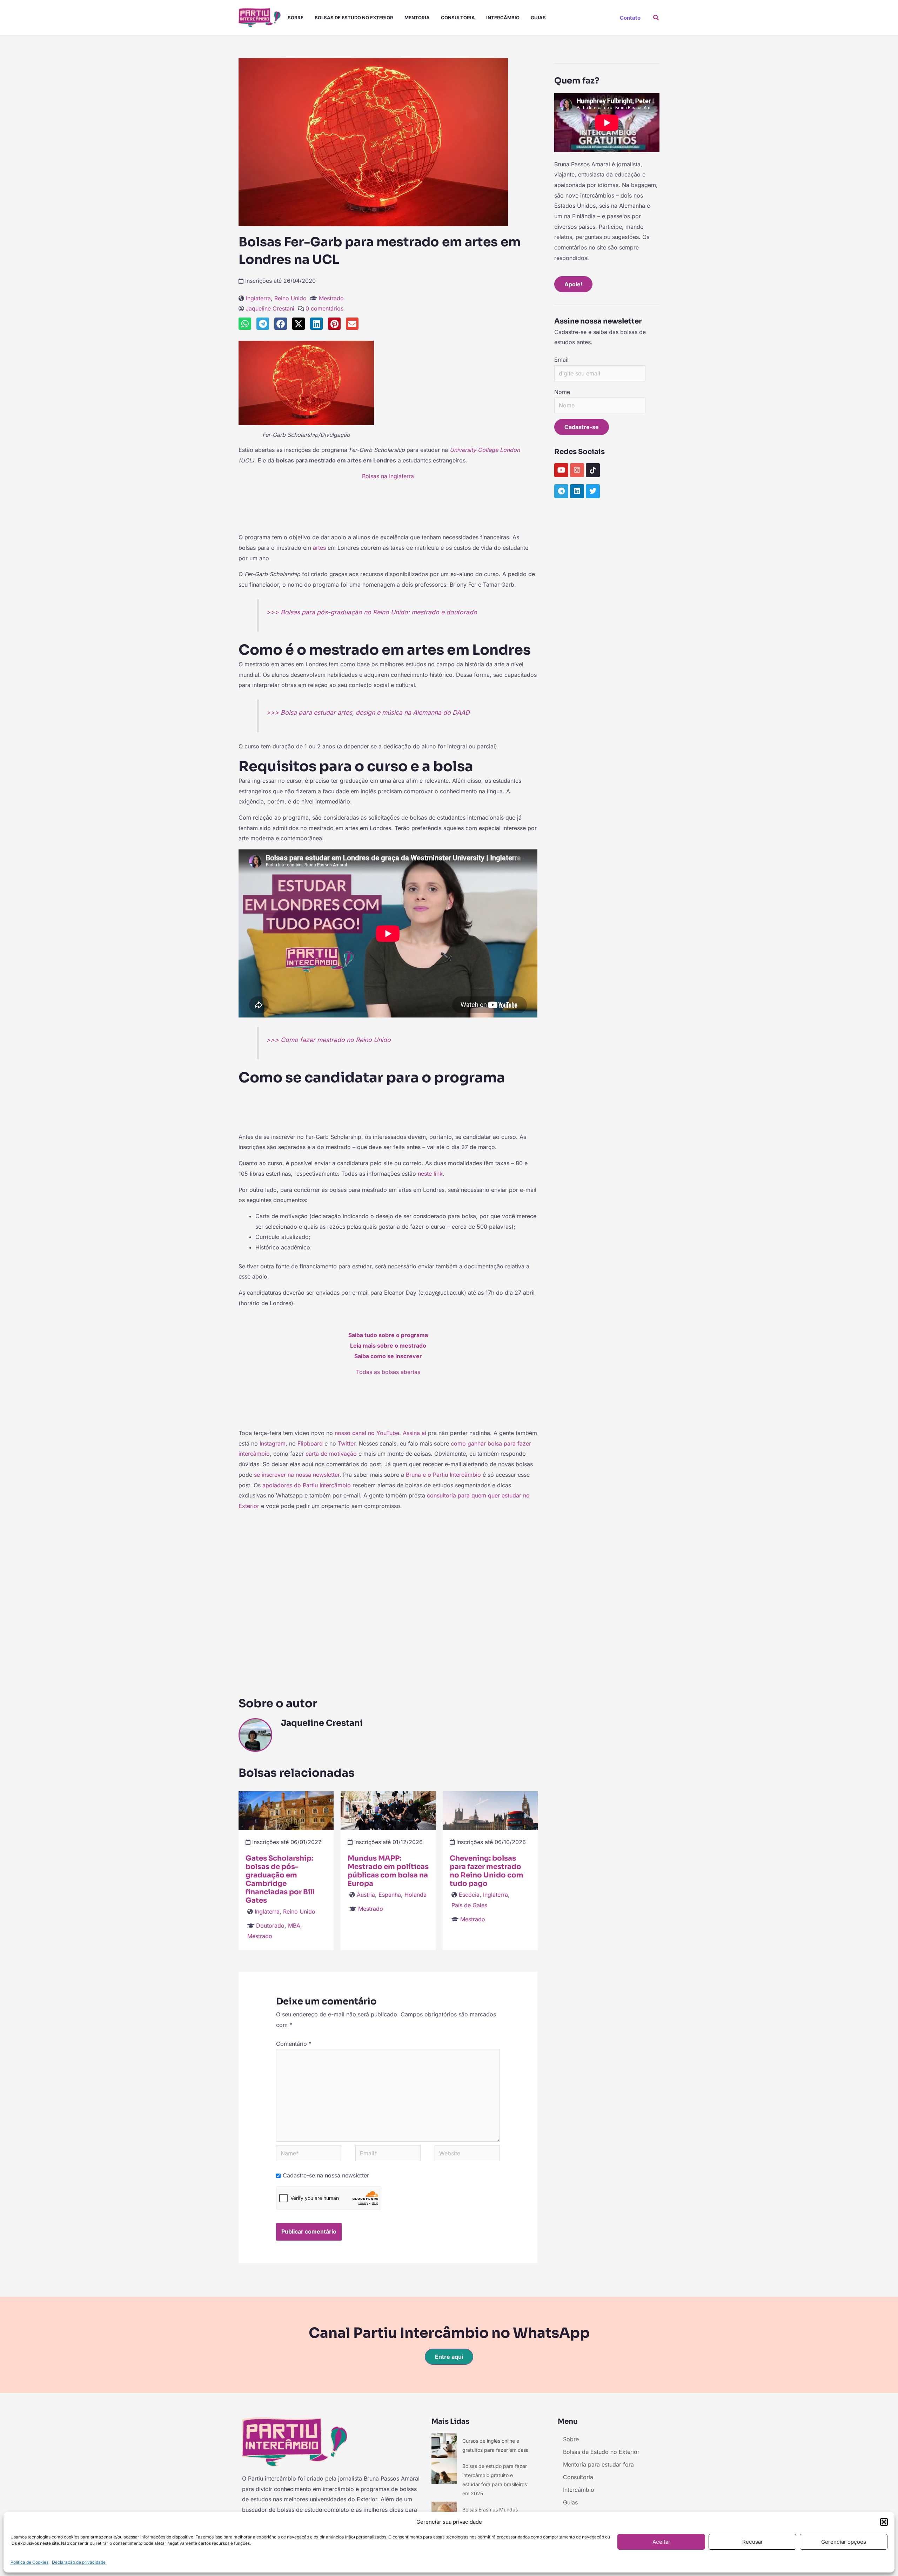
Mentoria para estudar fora (598, 2464)
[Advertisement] (388, 510)
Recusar (753, 2542)
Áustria (366, 1895)
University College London (485, 450)
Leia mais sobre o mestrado (388, 1346)
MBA (294, 1926)
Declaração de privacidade (79, 2562)
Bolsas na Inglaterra (388, 476)
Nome (562, 392)
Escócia (469, 1895)
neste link (430, 1174)
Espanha (390, 1895)
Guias (538, 18)
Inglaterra (258, 298)
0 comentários (324, 308)
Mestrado (331, 298)
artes (319, 548)
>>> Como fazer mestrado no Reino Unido (329, 1040)
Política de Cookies (29, 2562)
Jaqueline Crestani (270, 308)
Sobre (296, 18)
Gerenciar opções (844, 2542)
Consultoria (458, 18)
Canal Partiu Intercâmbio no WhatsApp (449, 2333)
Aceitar (661, 2542)
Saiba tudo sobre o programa (388, 1335)
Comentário (294, 2044)
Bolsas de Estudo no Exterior (354, 18)
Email (561, 360)
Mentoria (417, 18)
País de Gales (469, 1905)
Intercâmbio (503, 18)
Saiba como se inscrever (388, 1356)
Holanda (416, 1895)
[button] (884, 2522)
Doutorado (270, 1926)
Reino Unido (290, 298)
